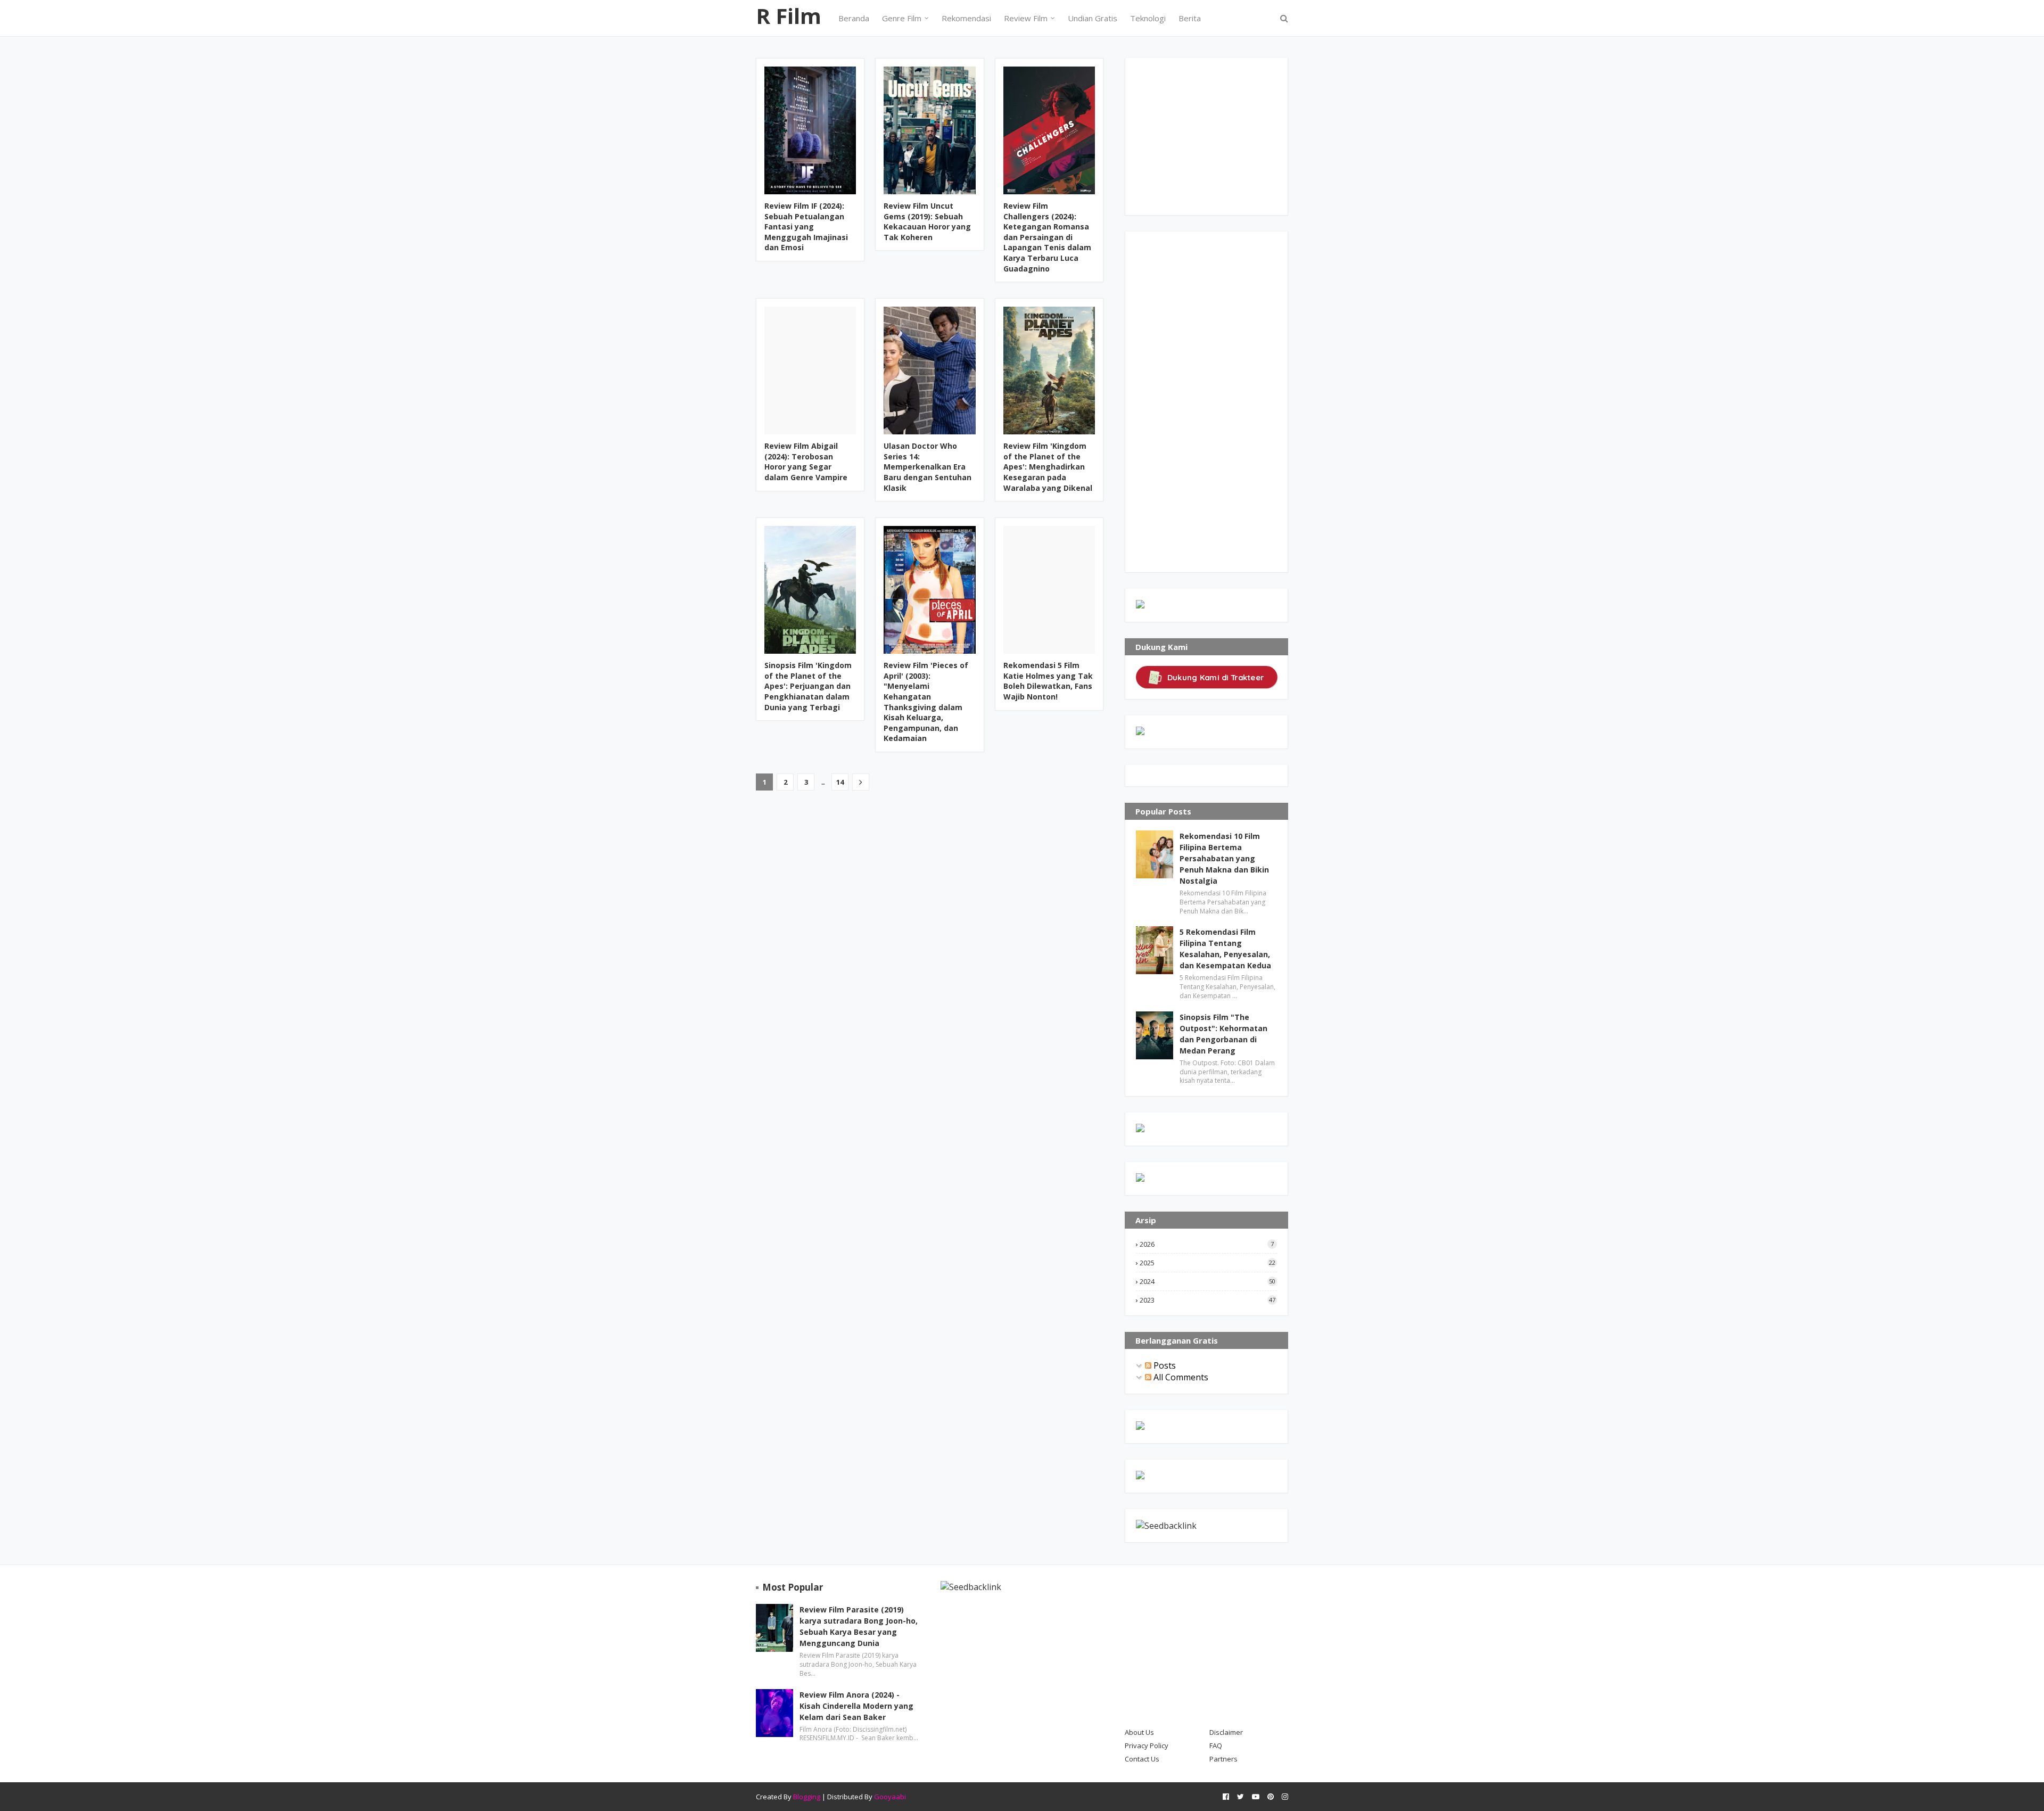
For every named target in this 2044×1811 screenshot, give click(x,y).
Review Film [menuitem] (1026, 18)
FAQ (1216, 1746)
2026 (1207, 1244)
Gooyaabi (890, 1797)
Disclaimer (1226, 1732)
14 (840, 782)
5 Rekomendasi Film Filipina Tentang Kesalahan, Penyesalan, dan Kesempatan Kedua (1225, 949)
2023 (1208, 1300)
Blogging (807, 1797)
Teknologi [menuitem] (1148, 18)
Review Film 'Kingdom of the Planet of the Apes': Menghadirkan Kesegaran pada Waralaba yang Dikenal (1048, 467)
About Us (1139, 1732)
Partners (1223, 1759)
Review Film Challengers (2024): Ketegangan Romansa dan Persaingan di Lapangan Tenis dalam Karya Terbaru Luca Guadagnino (1047, 237)
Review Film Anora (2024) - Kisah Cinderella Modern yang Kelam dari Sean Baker (856, 1706)
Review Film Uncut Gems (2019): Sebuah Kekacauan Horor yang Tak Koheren (927, 221)
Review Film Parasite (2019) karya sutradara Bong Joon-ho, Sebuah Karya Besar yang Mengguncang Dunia (859, 1626)
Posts (1164, 1365)
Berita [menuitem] (1190, 18)
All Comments (1180, 1377)
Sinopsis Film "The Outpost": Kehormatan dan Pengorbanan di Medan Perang (1223, 1034)
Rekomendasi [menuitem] (966, 18)
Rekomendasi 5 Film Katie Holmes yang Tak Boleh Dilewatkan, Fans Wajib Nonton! (1048, 681)
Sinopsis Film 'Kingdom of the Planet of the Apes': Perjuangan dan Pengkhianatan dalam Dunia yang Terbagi (808, 686)
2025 (1208, 1263)
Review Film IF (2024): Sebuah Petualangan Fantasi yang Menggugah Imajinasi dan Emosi (806, 227)
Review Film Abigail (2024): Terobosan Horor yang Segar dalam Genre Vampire (806, 462)
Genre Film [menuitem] (902, 18)
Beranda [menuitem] (854, 18)
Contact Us (1142, 1759)
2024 (1208, 1281)
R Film (789, 16)
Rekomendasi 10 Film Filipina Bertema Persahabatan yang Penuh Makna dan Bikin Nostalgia (1224, 858)
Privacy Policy (1147, 1746)
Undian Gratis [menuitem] (1093, 18)
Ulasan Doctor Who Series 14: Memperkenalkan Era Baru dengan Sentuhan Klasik (928, 467)
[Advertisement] (1216, 135)
